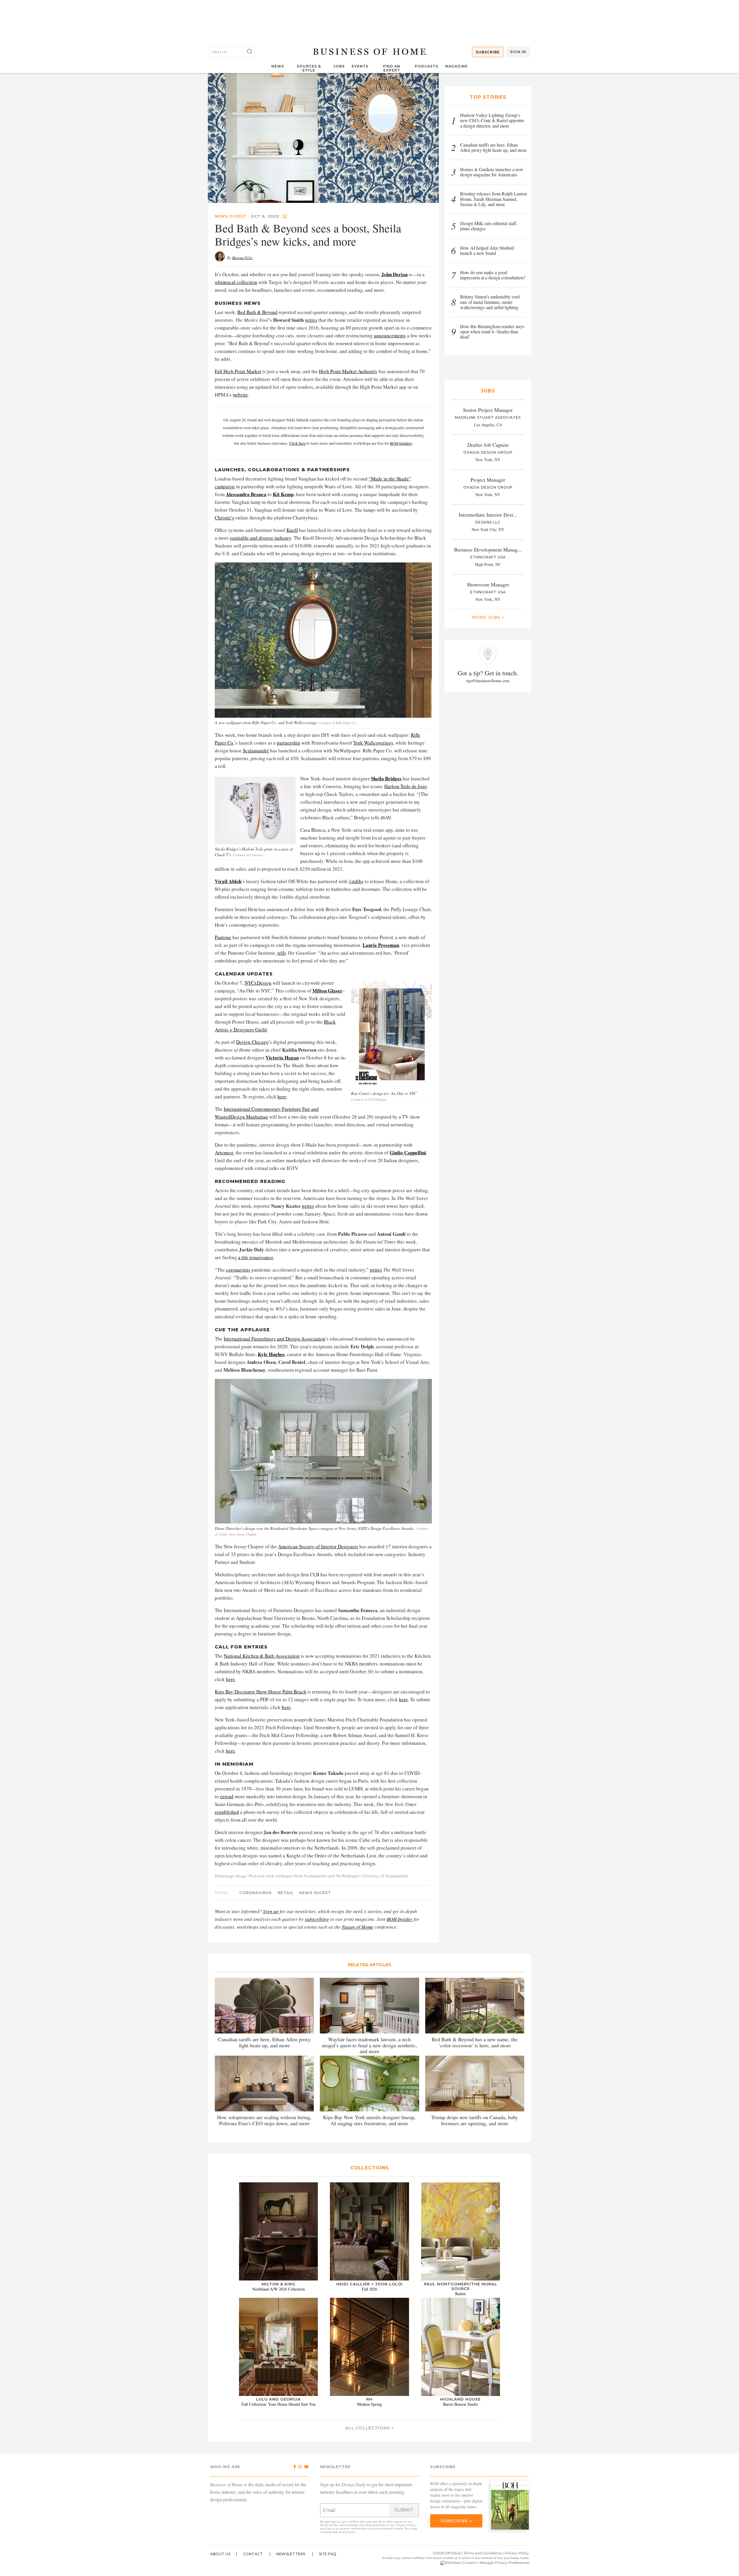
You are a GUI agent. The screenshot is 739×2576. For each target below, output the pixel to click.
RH (369, 2399)
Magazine (456, 66)
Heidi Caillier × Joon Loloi (369, 2284)
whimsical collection (236, 282)
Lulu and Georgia (278, 2399)
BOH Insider (400, 1919)
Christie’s (224, 518)
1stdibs (356, 881)
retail (286, 1893)
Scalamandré (256, 750)
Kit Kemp (283, 494)
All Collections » (369, 2428)
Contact (253, 2554)
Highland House (460, 2399)
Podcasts (427, 66)
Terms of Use (329, 2525)
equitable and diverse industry (261, 538)
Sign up (271, 1911)
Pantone (223, 937)
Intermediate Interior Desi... (488, 515)
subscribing (317, 1919)
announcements (390, 335)
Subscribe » (456, 2521)
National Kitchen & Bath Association (262, 1656)
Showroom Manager (488, 584)
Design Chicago (252, 1042)
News (278, 66)
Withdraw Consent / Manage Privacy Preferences (486, 2563)
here (282, 1097)
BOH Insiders (401, 443)
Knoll (292, 530)
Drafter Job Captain (488, 445)
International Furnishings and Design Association (274, 1339)
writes (311, 320)
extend (227, 1796)
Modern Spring (369, 2404)
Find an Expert (392, 68)
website (240, 395)
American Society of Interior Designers (318, 1546)
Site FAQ (328, 2554)
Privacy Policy (405, 2525)
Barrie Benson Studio (461, 2404)
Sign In (518, 52)
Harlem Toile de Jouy (406, 786)
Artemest (224, 1153)
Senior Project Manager (488, 410)
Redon (460, 2294)
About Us (220, 2554)
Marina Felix (242, 258)
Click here (297, 443)
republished (227, 1812)
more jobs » (488, 617)
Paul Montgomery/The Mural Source (461, 2286)
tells (282, 953)
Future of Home (358, 1927)
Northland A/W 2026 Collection (279, 2289)
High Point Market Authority (348, 371)
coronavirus (238, 1270)
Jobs (339, 66)
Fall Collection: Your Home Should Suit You (279, 2404)
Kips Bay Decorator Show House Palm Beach (261, 1692)
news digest (231, 216)
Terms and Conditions (482, 2553)
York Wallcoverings (373, 743)
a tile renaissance (256, 1257)
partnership (289, 743)
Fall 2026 (369, 2289)
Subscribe (488, 52)
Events (360, 66)
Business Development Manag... (488, 549)
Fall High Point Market (238, 371)
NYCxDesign (258, 983)
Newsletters (291, 2554)
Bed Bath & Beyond (257, 312)
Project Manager (488, 480)
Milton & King (279, 2284)
